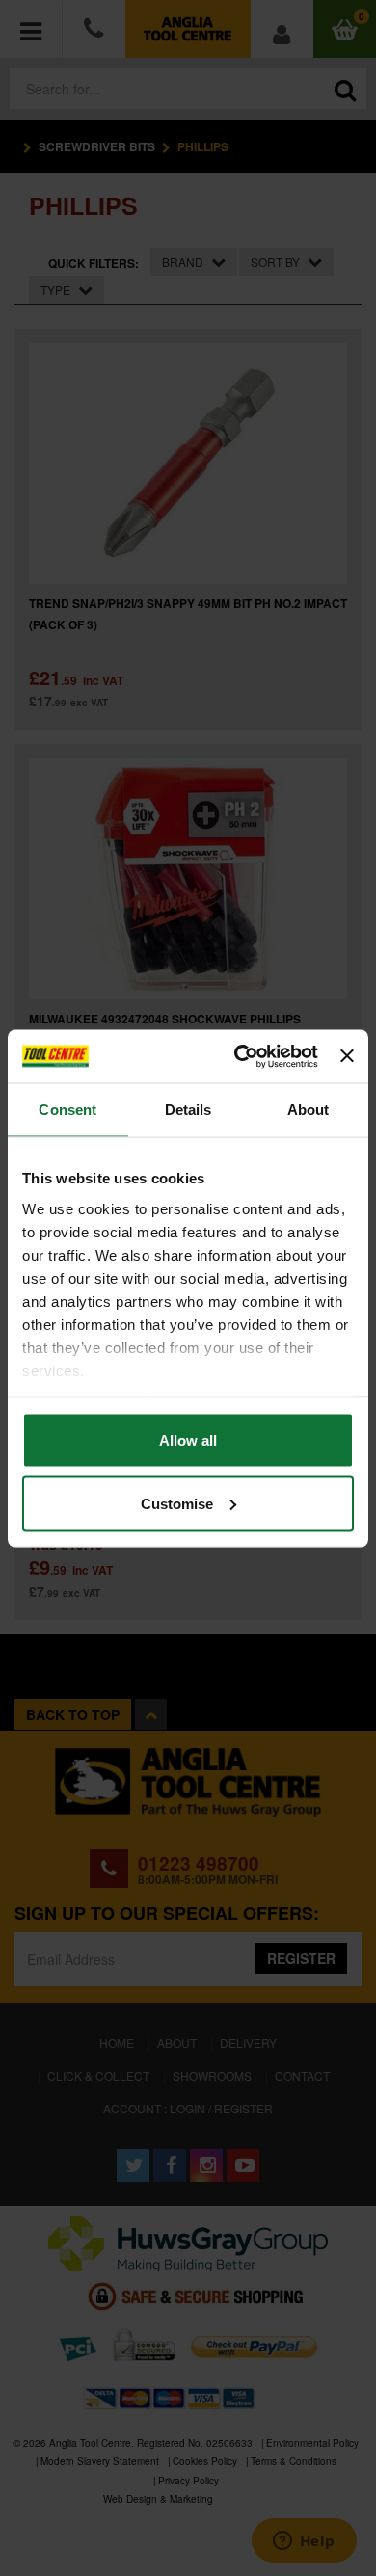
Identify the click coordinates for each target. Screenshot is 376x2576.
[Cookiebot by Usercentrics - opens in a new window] (239, 1056)
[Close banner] (347, 1056)
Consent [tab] (67, 1110)
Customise (177, 1503)
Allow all (188, 1440)
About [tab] (309, 1110)
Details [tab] (188, 1110)
